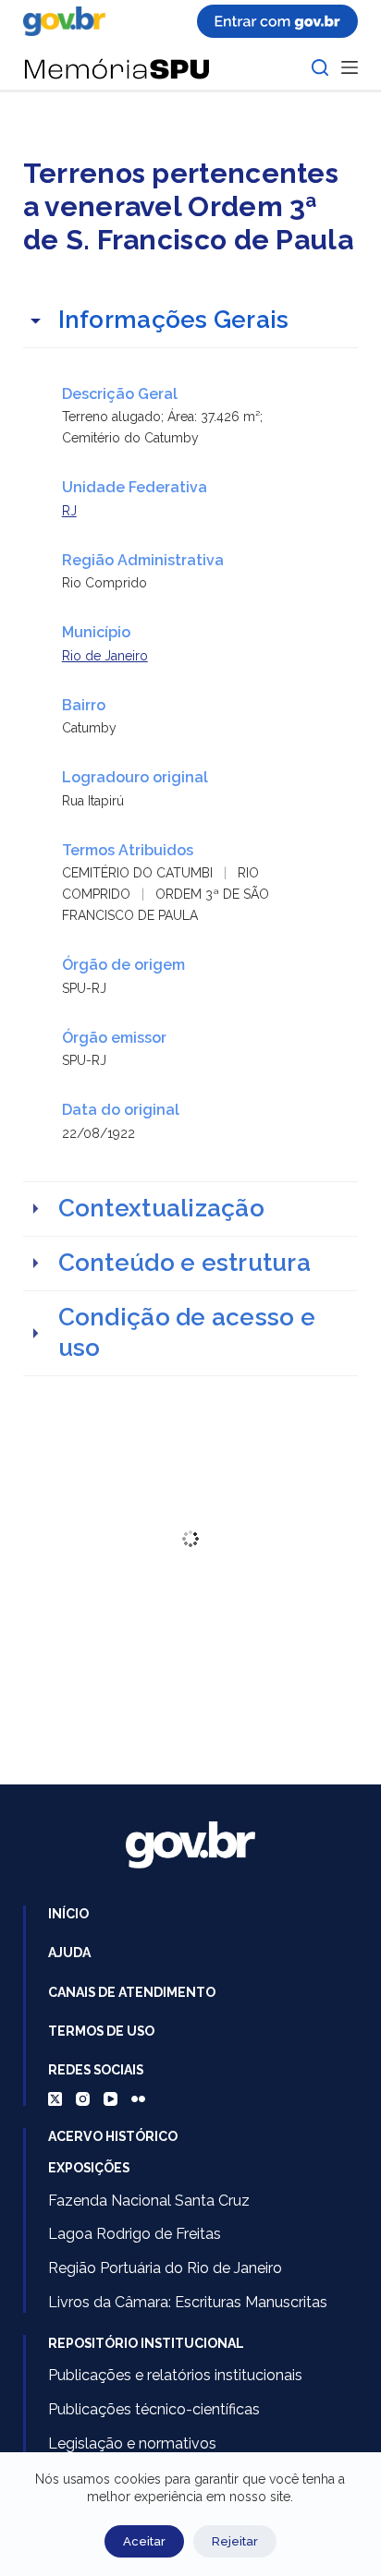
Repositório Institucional (146, 2343)
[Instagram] (83, 2099)
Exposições (89, 2168)
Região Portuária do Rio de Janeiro (165, 2268)
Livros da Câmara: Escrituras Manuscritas (188, 2302)
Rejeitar (235, 2541)
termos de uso (101, 2031)
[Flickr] (138, 2099)
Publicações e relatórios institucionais (175, 2375)
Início (68, 1914)
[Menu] (350, 67)
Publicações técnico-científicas (154, 2409)
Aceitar (144, 2541)
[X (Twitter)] (55, 2099)
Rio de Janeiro (105, 656)
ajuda (69, 1953)
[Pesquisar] (320, 67)
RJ (69, 511)
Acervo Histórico (113, 2136)
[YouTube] (111, 2099)
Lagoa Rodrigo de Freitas (135, 2234)
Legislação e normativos (132, 2443)
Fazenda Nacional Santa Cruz (149, 2201)
